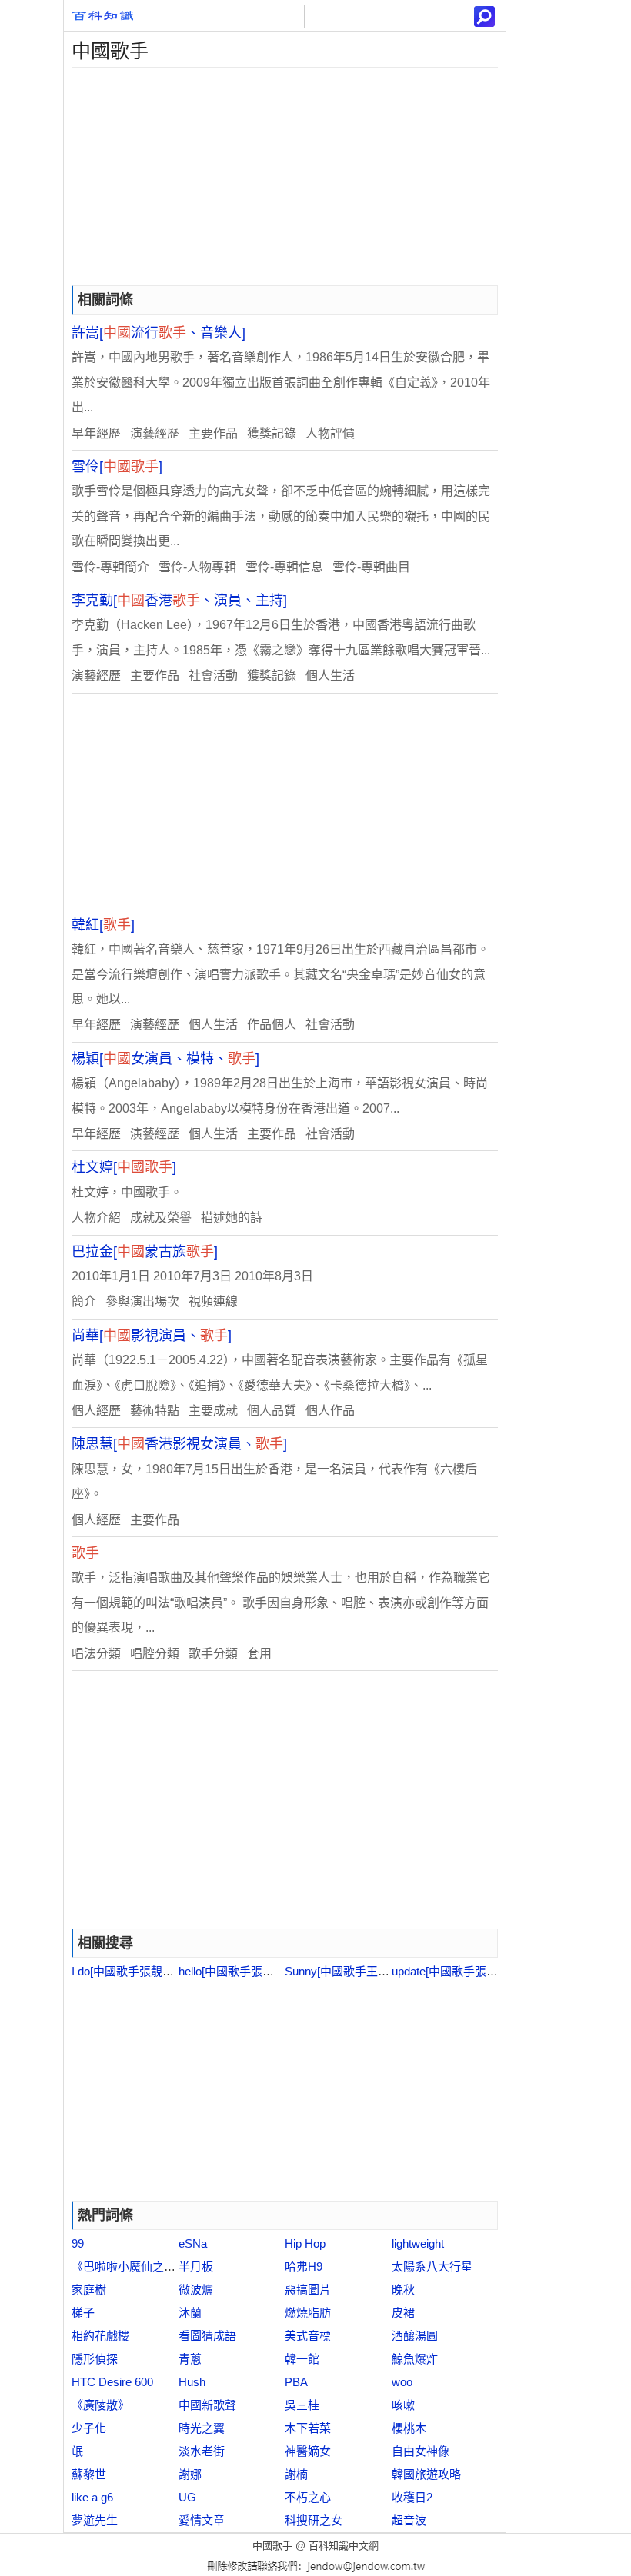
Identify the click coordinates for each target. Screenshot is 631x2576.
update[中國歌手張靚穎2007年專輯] (482, 1971)
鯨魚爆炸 (415, 2359)
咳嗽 (403, 2405)
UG (187, 2497)
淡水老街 (202, 2451)
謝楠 (296, 2474)
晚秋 (403, 2290)
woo (402, 2382)
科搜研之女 (314, 2520)
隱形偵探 (95, 2359)
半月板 (196, 2266)
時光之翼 (202, 2428)
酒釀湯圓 (415, 2336)
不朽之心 (308, 2497)
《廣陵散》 (100, 2405)
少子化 (89, 2428)
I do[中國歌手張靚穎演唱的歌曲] (153, 1971)
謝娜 (190, 2474)
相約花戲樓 (100, 2336)
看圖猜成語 (207, 2336)
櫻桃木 (409, 2428)
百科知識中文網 (344, 2546)
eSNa (193, 2243)
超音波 (409, 2520)
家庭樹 (89, 2290)
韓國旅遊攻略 (426, 2474)
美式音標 (308, 2336)
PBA (296, 2382)
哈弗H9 (304, 2266)
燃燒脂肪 (308, 2313)
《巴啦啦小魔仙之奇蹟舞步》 (147, 2266)
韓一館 (302, 2359)
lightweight (418, 2243)
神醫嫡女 (308, 2451)
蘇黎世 (89, 2474)
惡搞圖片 (308, 2290)
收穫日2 (412, 2497)
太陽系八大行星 (432, 2266)
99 (78, 2243)
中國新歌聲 (207, 2405)
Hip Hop (305, 2243)
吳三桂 (302, 2405)
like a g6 (92, 2497)
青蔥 (190, 2359)
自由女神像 (421, 2451)
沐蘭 (190, 2313)
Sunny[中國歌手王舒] (339, 1971)
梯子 (83, 2313)
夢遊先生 (95, 2520)
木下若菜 (308, 2428)
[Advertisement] (285, 175)
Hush (192, 2382)
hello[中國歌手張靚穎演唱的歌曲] (262, 1971)
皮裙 (403, 2313)
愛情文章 (202, 2520)
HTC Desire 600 (112, 2382)
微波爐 (196, 2290)
